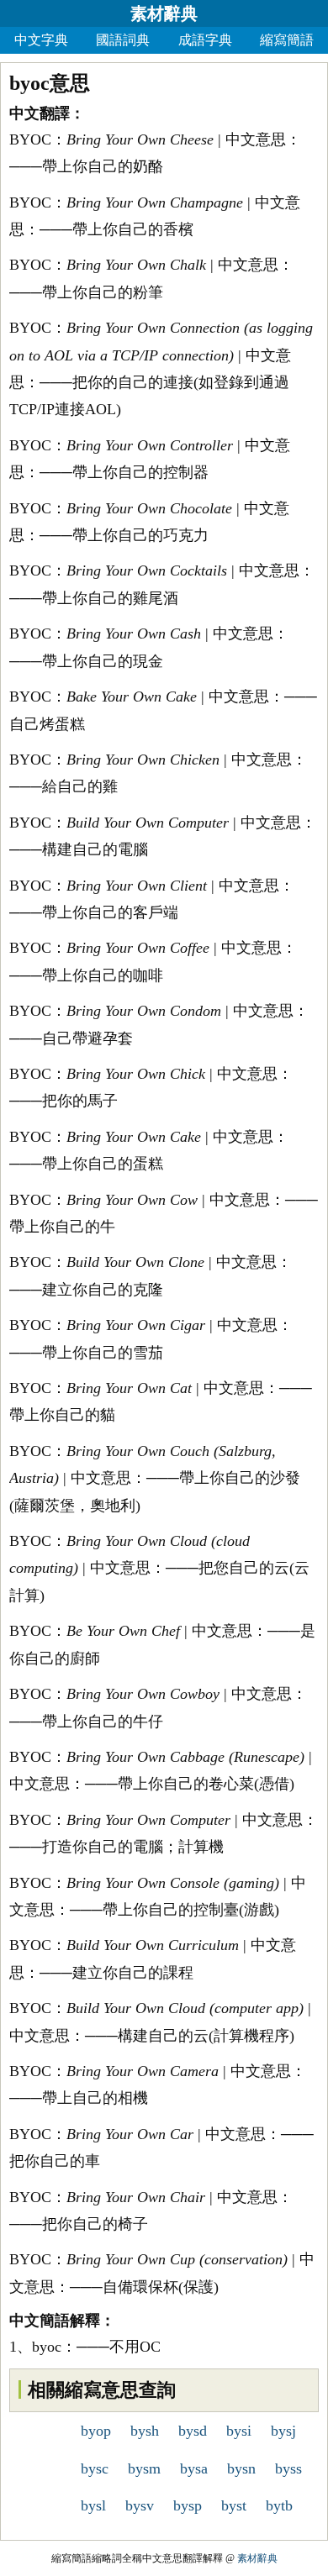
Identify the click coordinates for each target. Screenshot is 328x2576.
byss (288, 2468)
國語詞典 (123, 40)
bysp (188, 2505)
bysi (239, 2431)
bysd (193, 2431)
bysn (241, 2468)
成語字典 (205, 40)
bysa (194, 2468)
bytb (279, 2505)
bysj (283, 2431)
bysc (95, 2468)
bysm (144, 2468)
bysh (145, 2431)
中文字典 (41, 40)
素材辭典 (164, 13)
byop (96, 2431)
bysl (93, 2505)
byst (234, 2505)
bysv (140, 2505)
